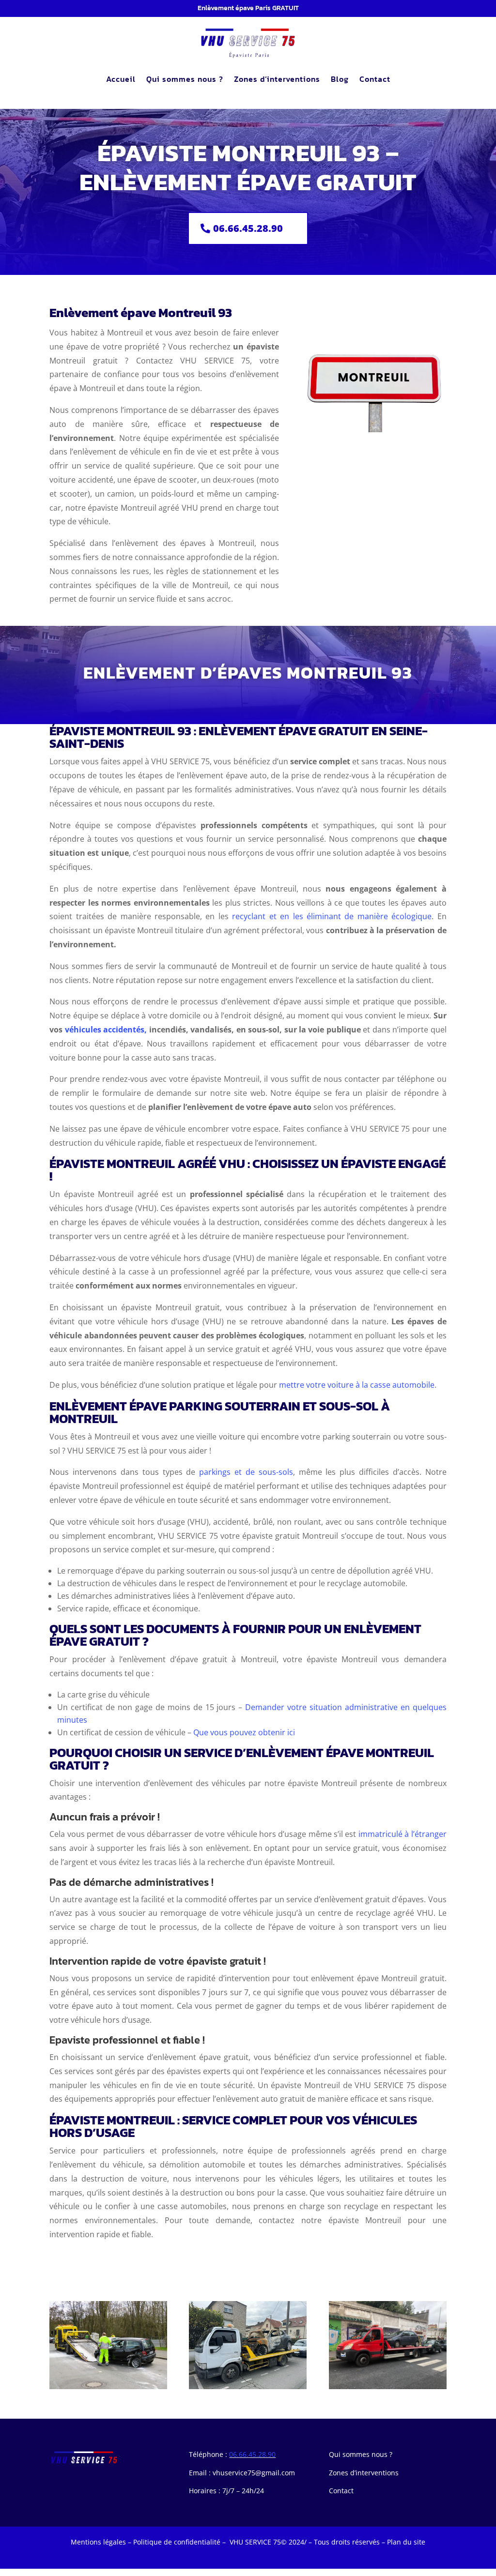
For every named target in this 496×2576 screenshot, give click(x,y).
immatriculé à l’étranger (403, 1834)
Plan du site (406, 2542)
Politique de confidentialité (177, 2542)
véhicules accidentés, (106, 1030)
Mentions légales (98, 2542)
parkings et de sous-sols (246, 1472)
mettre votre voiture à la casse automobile (357, 1385)
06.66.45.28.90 (248, 228)
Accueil (121, 79)
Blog (340, 79)
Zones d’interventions (277, 79)
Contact (375, 79)
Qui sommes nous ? (185, 79)
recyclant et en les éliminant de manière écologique (332, 916)
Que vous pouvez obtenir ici (244, 1732)
